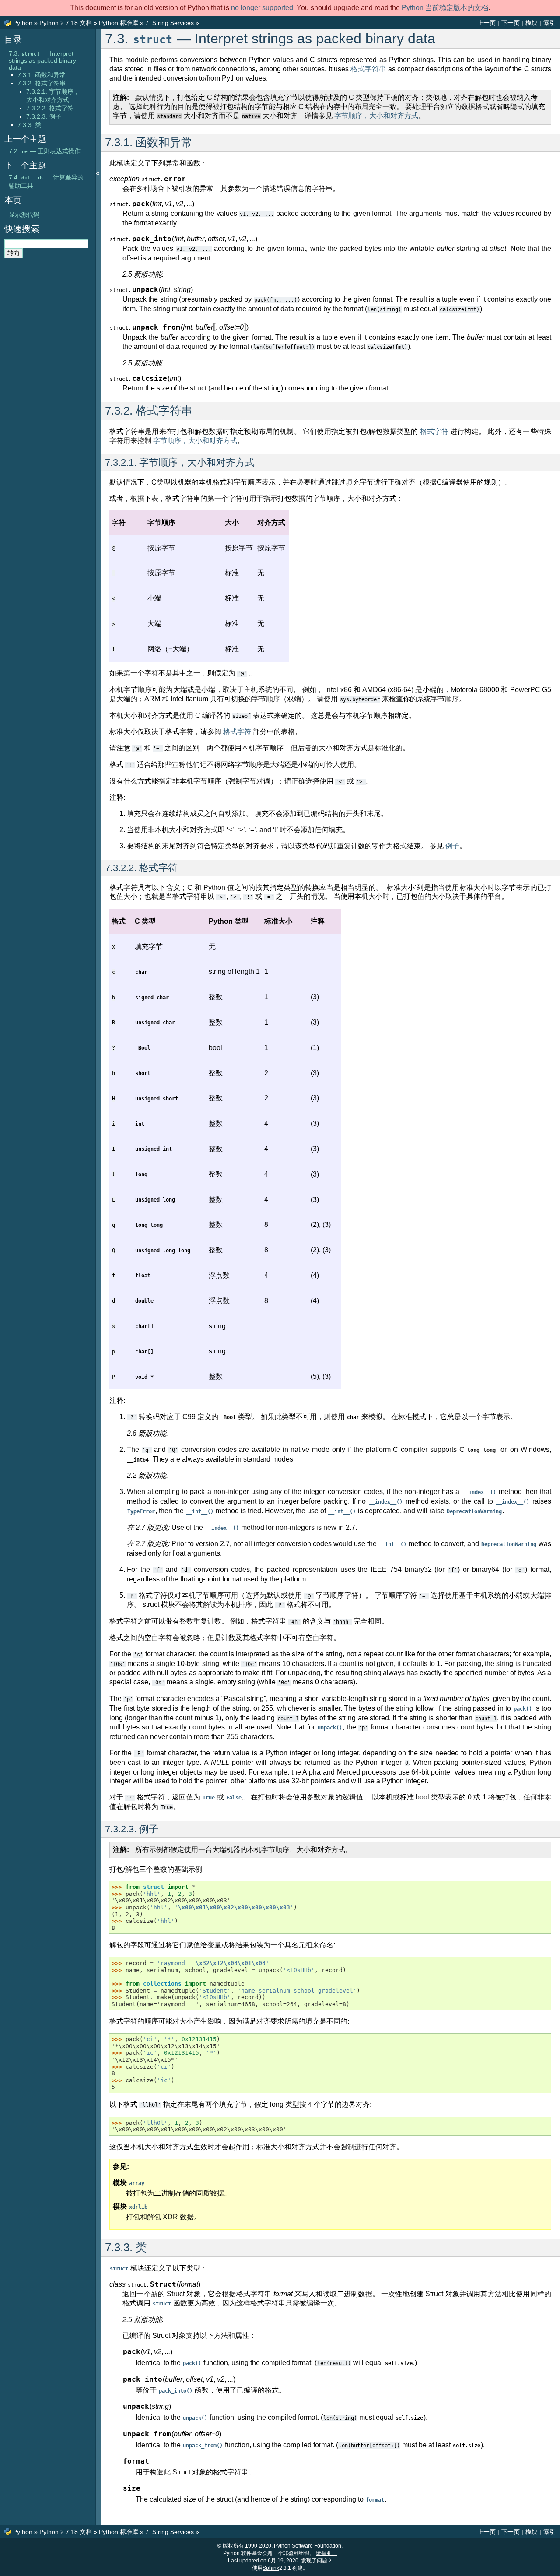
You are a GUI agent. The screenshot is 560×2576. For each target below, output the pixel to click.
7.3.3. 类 (29, 125)
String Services (170, 23)
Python (23, 23)
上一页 (486, 23)
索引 (549, 23)
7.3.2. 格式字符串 (42, 83)
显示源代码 (24, 214)
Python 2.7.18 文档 (66, 23)
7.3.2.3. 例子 (44, 116)
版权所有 (233, 2546)
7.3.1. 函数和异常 (42, 75)
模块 (532, 23)
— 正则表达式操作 (45, 151)
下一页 (511, 23)
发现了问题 (314, 2561)
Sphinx (271, 2568)
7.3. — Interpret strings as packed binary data (42, 60)
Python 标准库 (119, 23)
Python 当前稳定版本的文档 (445, 8)
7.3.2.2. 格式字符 (50, 108)
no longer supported (262, 8)
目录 (13, 39)
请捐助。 (326, 2553)
